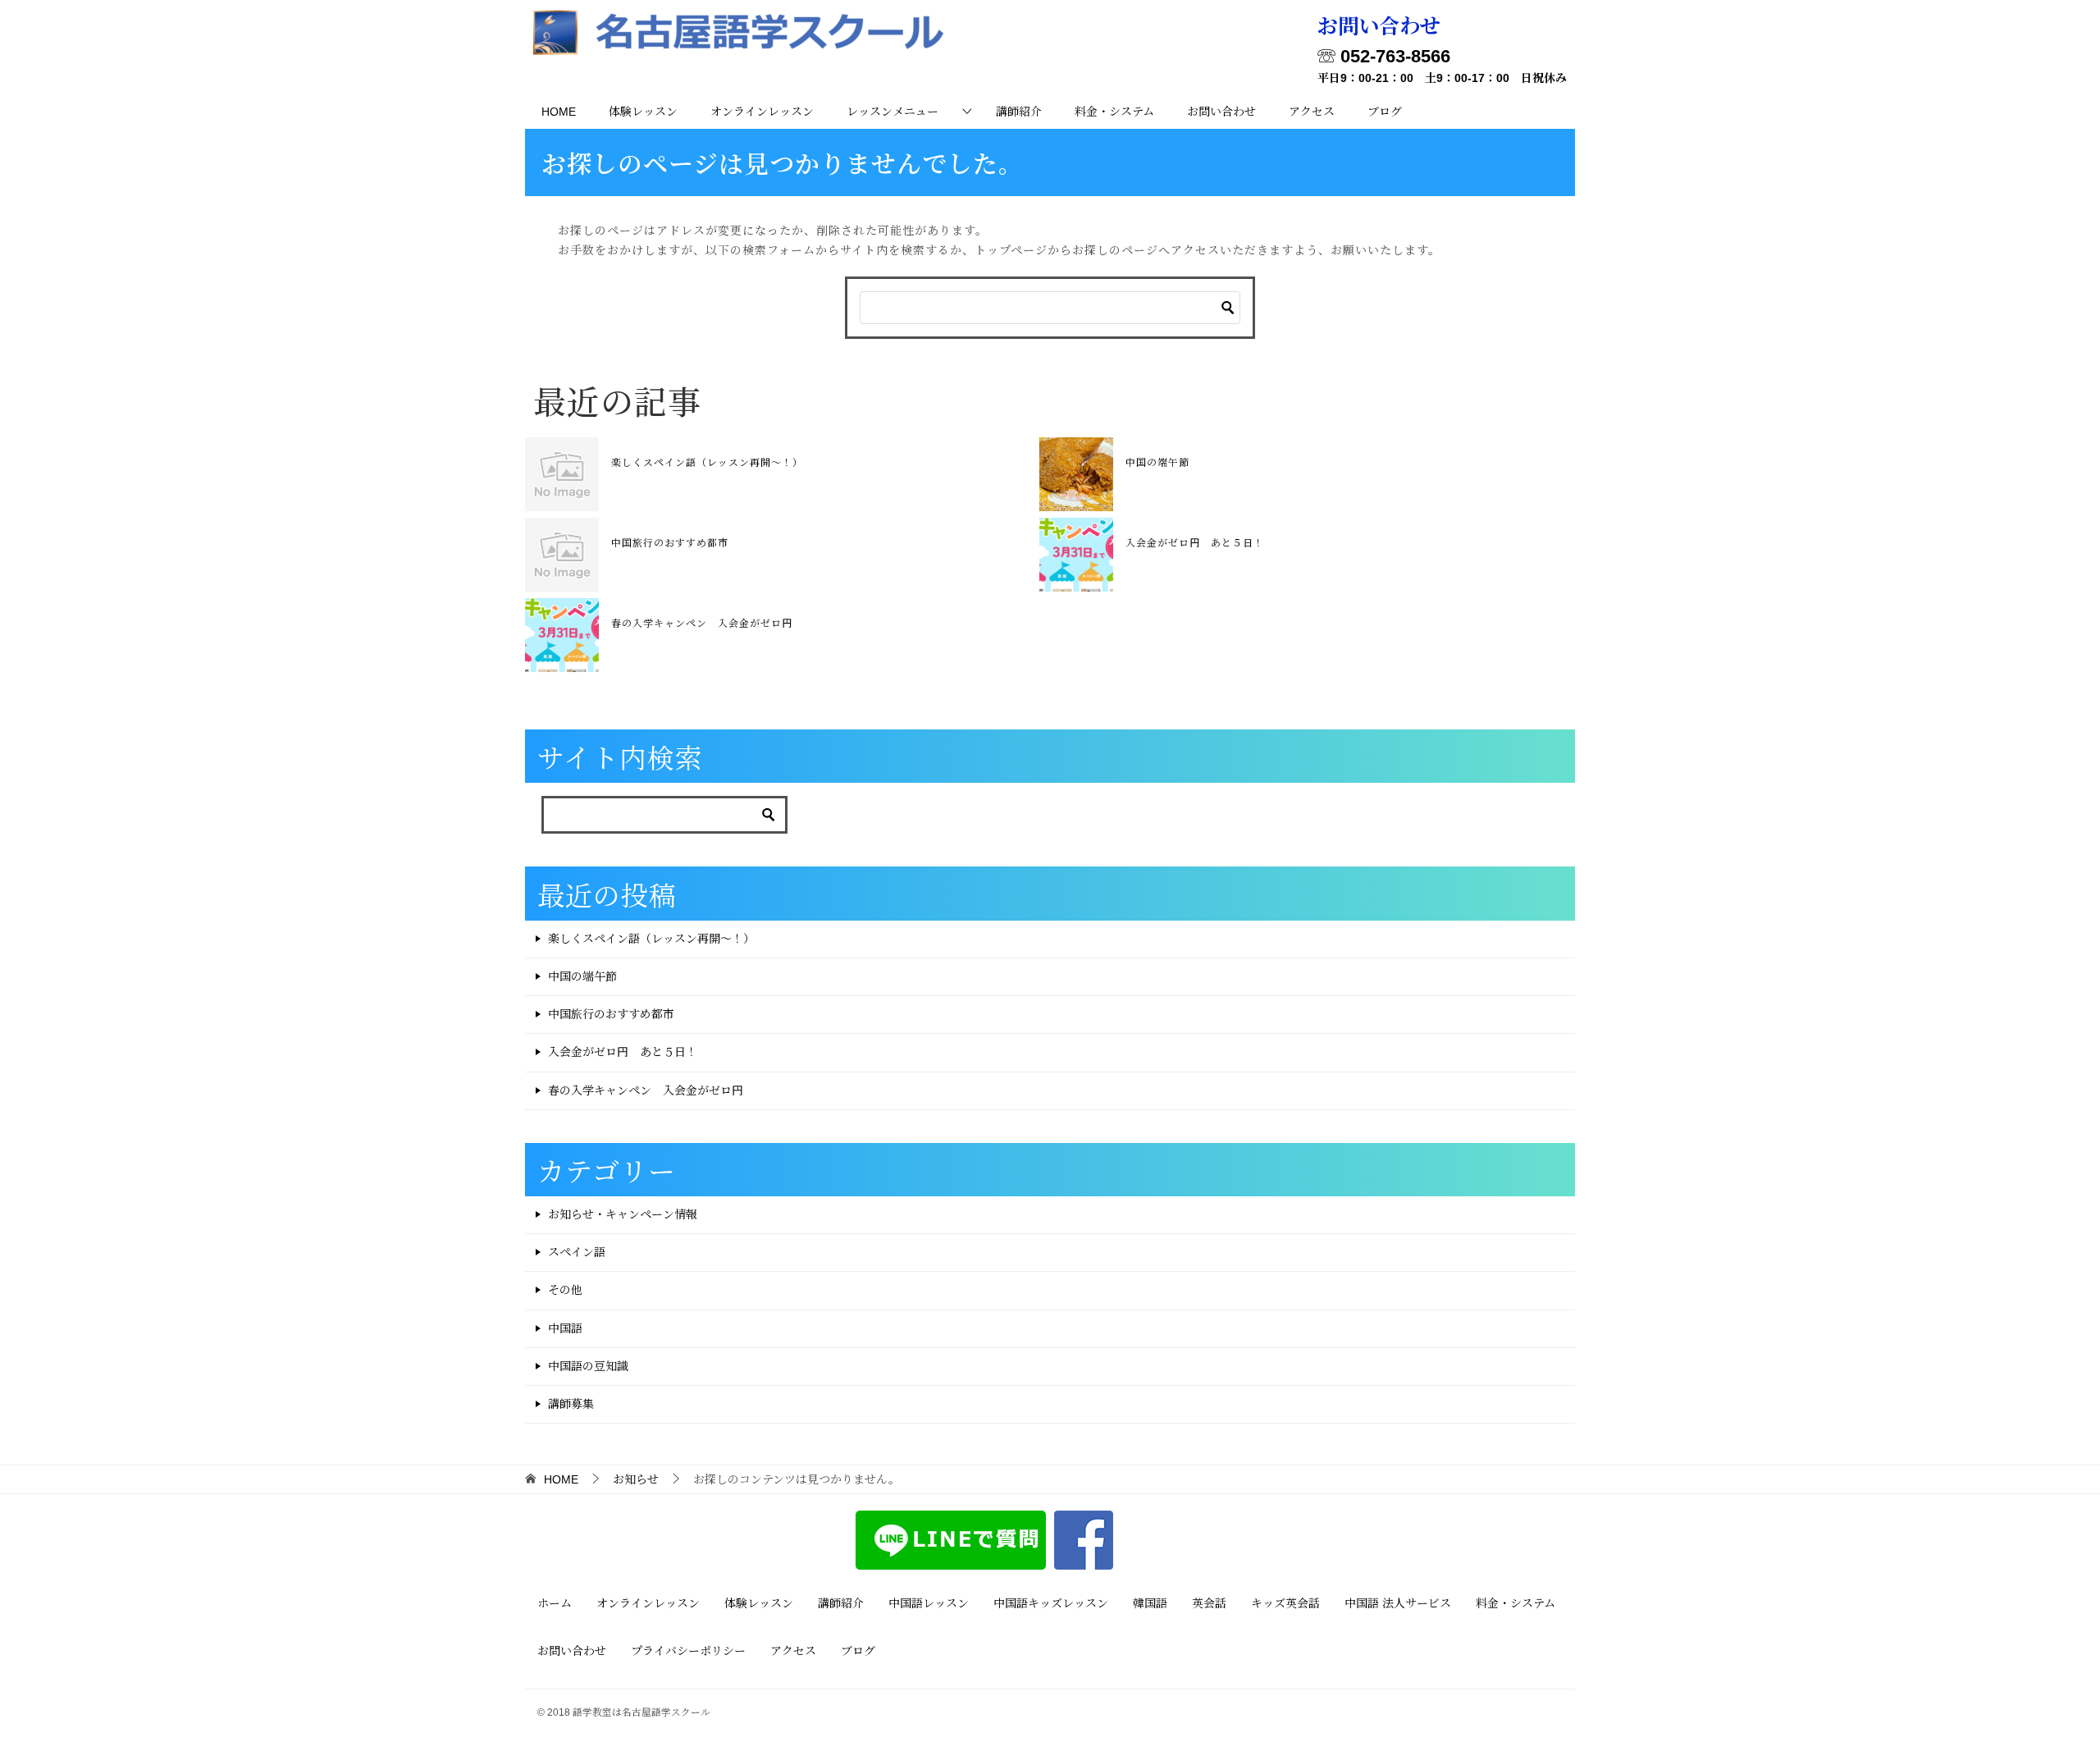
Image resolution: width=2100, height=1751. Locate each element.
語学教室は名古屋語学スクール (641, 1712)
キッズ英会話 (1285, 1603)
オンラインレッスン (762, 112)
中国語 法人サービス (1398, 1603)
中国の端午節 (1157, 462)
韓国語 (1150, 1603)
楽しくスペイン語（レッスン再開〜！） (707, 462)
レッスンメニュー (892, 112)
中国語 (565, 1328)
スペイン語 (577, 1252)
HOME (559, 112)
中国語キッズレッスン (1051, 1603)
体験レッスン (643, 112)
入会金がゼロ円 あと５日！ (1195, 542)
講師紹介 (1019, 112)
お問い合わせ (1221, 112)
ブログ (1385, 112)
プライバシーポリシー (688, 1651)
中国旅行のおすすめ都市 (670, 542)
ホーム (555, 1603)
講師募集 (571, 1404)
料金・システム (1114, 112)
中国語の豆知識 (588, 1366)
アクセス (1312, 112)
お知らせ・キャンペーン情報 (623, 1214)
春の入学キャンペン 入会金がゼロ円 (702, 622)
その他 (565, 1290)
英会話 (1209, 1603)
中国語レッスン (929, 1603)
